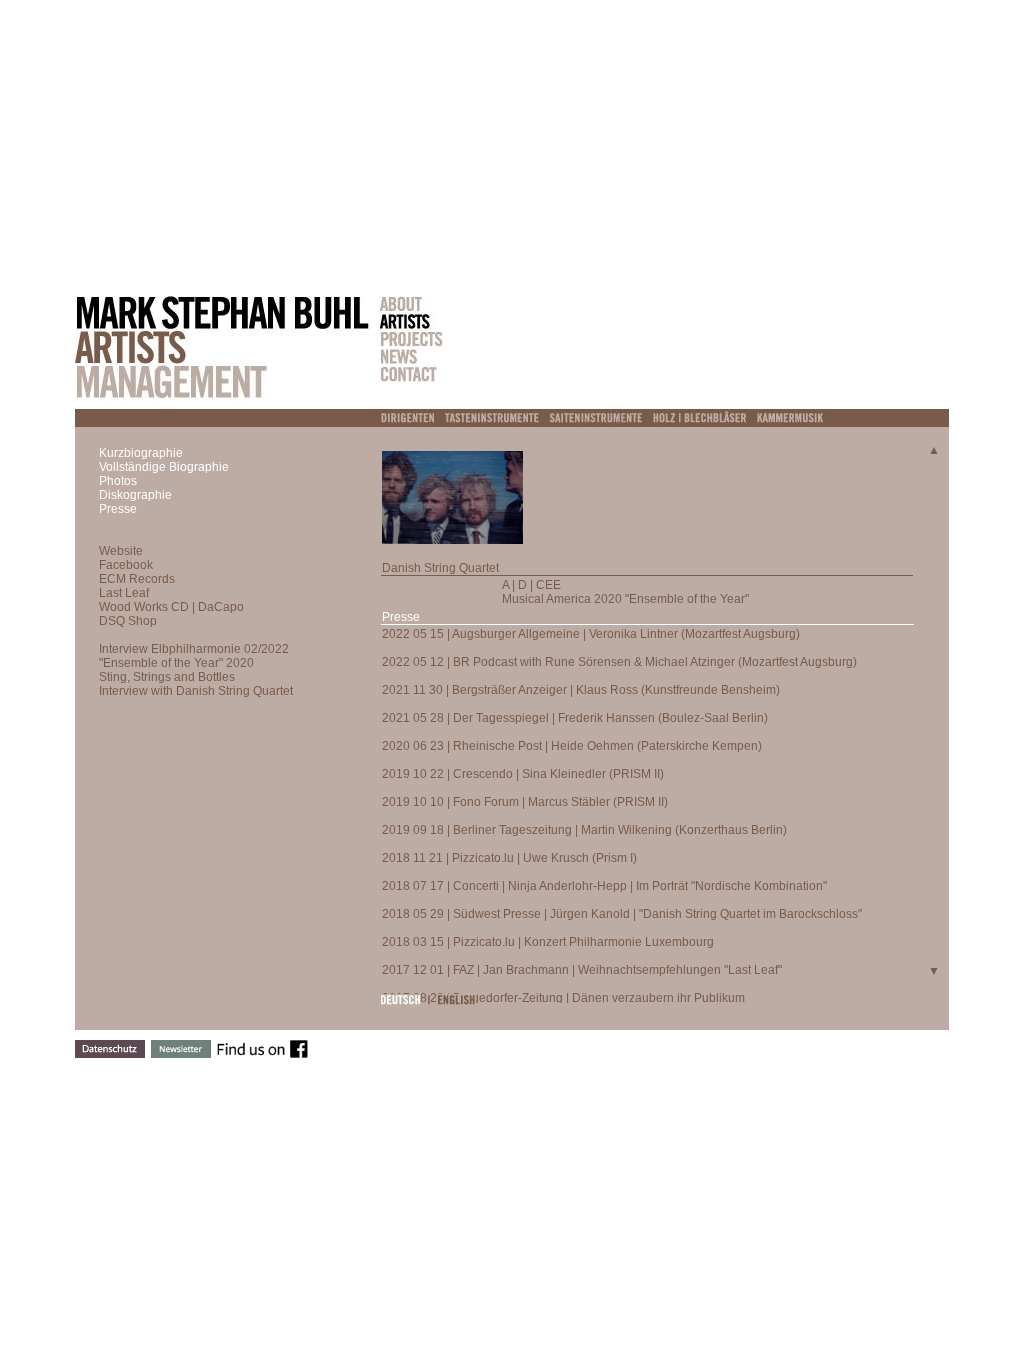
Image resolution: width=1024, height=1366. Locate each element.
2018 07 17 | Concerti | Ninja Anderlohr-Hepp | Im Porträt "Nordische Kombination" (604, 886)
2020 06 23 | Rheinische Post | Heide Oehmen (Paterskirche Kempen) (572, 746)
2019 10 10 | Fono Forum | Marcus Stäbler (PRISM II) (525, 802)
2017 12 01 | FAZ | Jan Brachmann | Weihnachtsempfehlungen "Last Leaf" (582, 970)
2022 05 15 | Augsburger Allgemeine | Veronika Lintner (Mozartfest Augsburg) (591, 634)
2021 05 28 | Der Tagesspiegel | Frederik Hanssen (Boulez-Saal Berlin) (575, 718)
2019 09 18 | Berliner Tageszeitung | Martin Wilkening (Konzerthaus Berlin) (584, 830)
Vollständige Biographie (164, 467)
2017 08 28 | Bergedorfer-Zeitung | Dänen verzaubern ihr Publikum (563, 998)
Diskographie (135, 495)
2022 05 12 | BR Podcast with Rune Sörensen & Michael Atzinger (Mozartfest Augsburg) (619, 662)
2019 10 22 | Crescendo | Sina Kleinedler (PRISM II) (523, 774)
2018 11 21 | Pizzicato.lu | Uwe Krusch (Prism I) (509, 858)
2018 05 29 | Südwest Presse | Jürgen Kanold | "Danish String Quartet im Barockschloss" (622, 914)
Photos (118, 481)
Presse (118, 509)
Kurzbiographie (141, 453)
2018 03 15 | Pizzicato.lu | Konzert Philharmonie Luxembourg (548, 942)
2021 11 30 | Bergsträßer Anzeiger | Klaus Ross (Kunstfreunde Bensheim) (581, 690)
